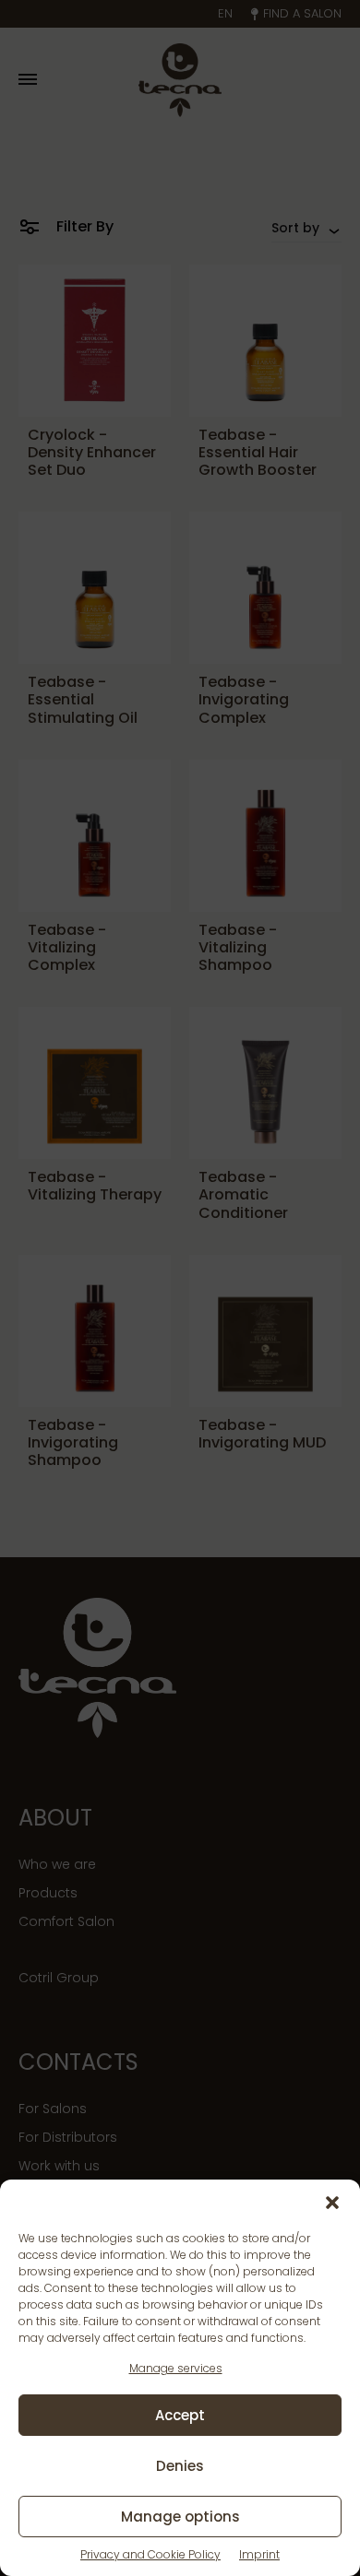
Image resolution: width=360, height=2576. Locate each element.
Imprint (259, 2554)
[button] (332, 2203)
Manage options (180, 2517)
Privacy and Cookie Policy (150, 2554)
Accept (180, 2415)
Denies (180, 2466)
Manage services (176, 2368)
